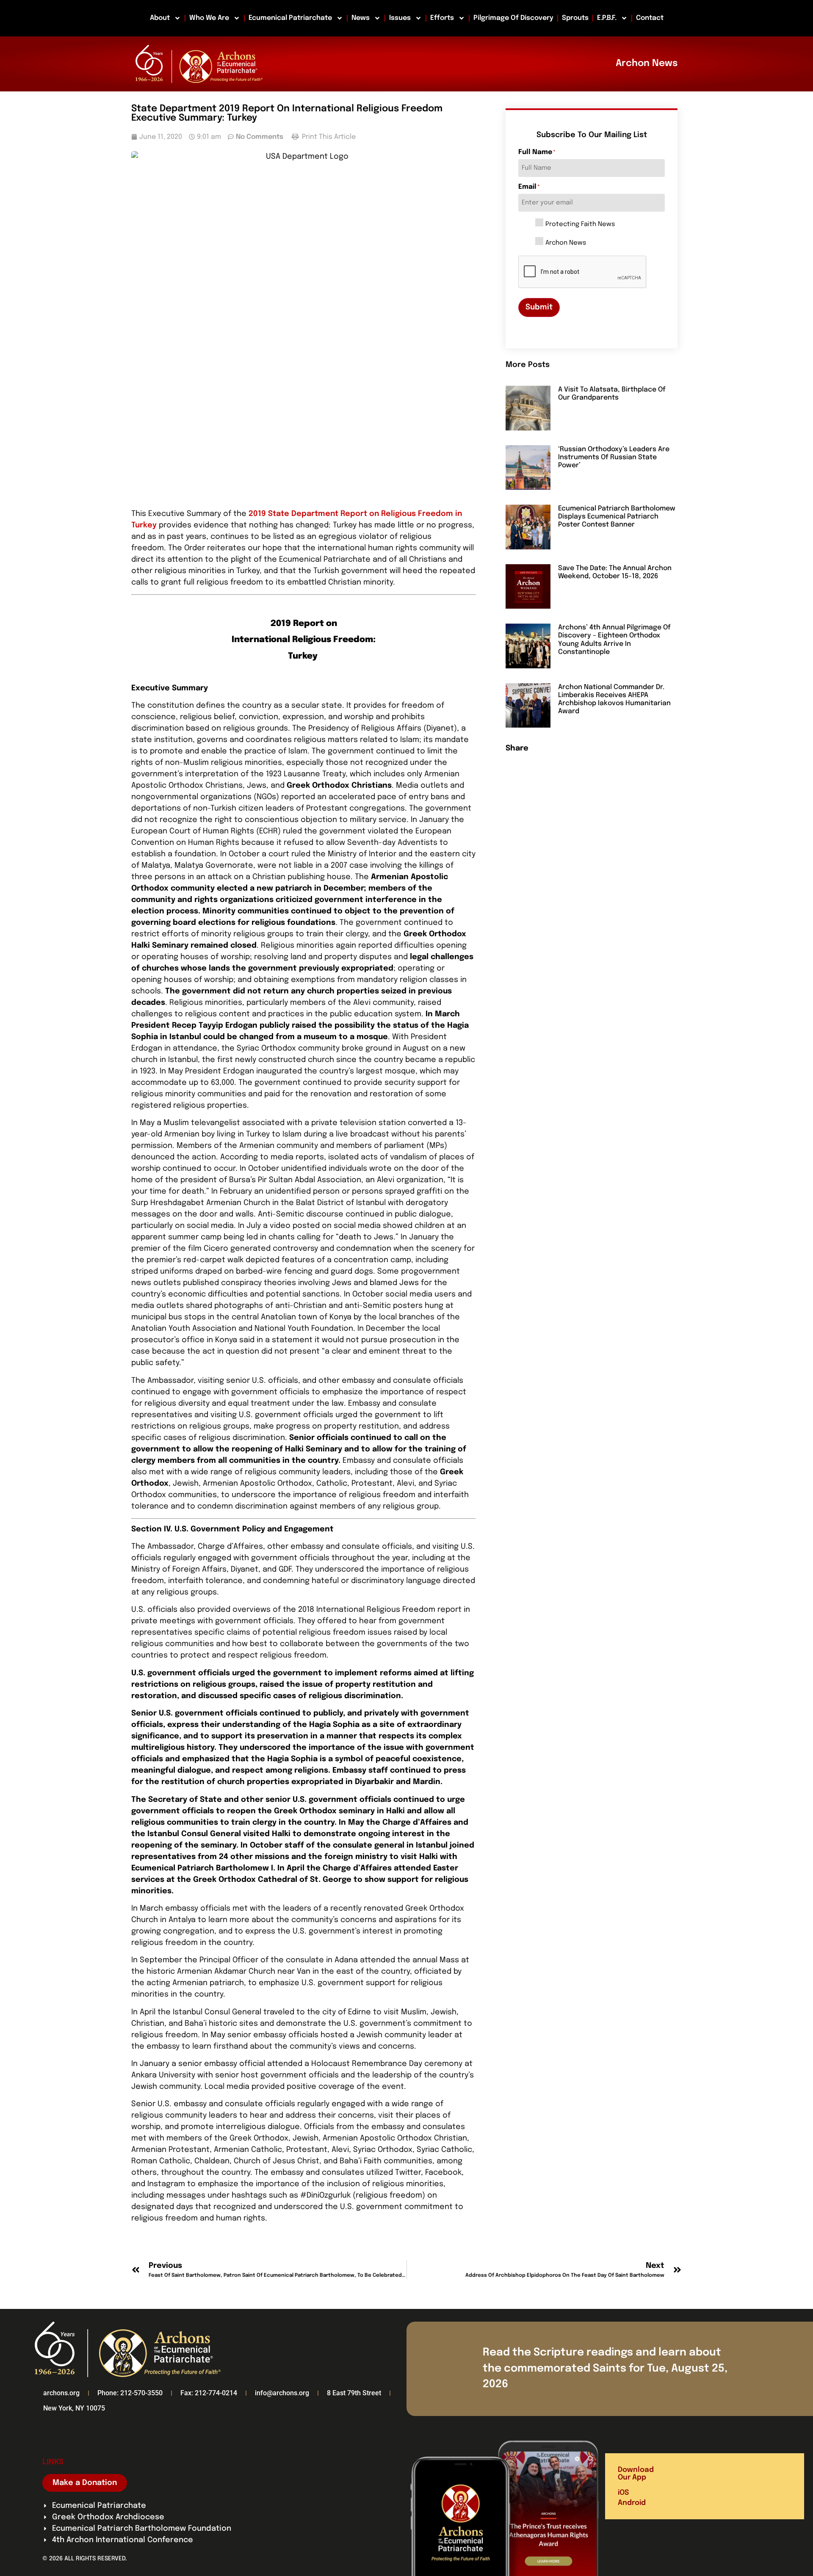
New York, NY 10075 (74, 2408)
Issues (400, 18)
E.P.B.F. (607, 18)
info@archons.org (282, 2393)
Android (632, 2503)
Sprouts (575, 18)
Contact (650, 18)
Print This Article (328, 137)
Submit (539, 307)
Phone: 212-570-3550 (130, 2393)
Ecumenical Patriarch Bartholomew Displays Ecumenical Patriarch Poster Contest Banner (617, 517)
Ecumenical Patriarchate (290, 18)
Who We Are (209, 18)
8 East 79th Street (354, 2393)
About (160, 18)
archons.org (61, 2393)
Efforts (442, 18)
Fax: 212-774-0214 (209, 2393)
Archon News (566, 243)
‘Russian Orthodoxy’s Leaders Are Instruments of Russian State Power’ (614, 457)
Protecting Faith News (580, 225)
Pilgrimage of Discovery (513, 18)
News (361, 18)
